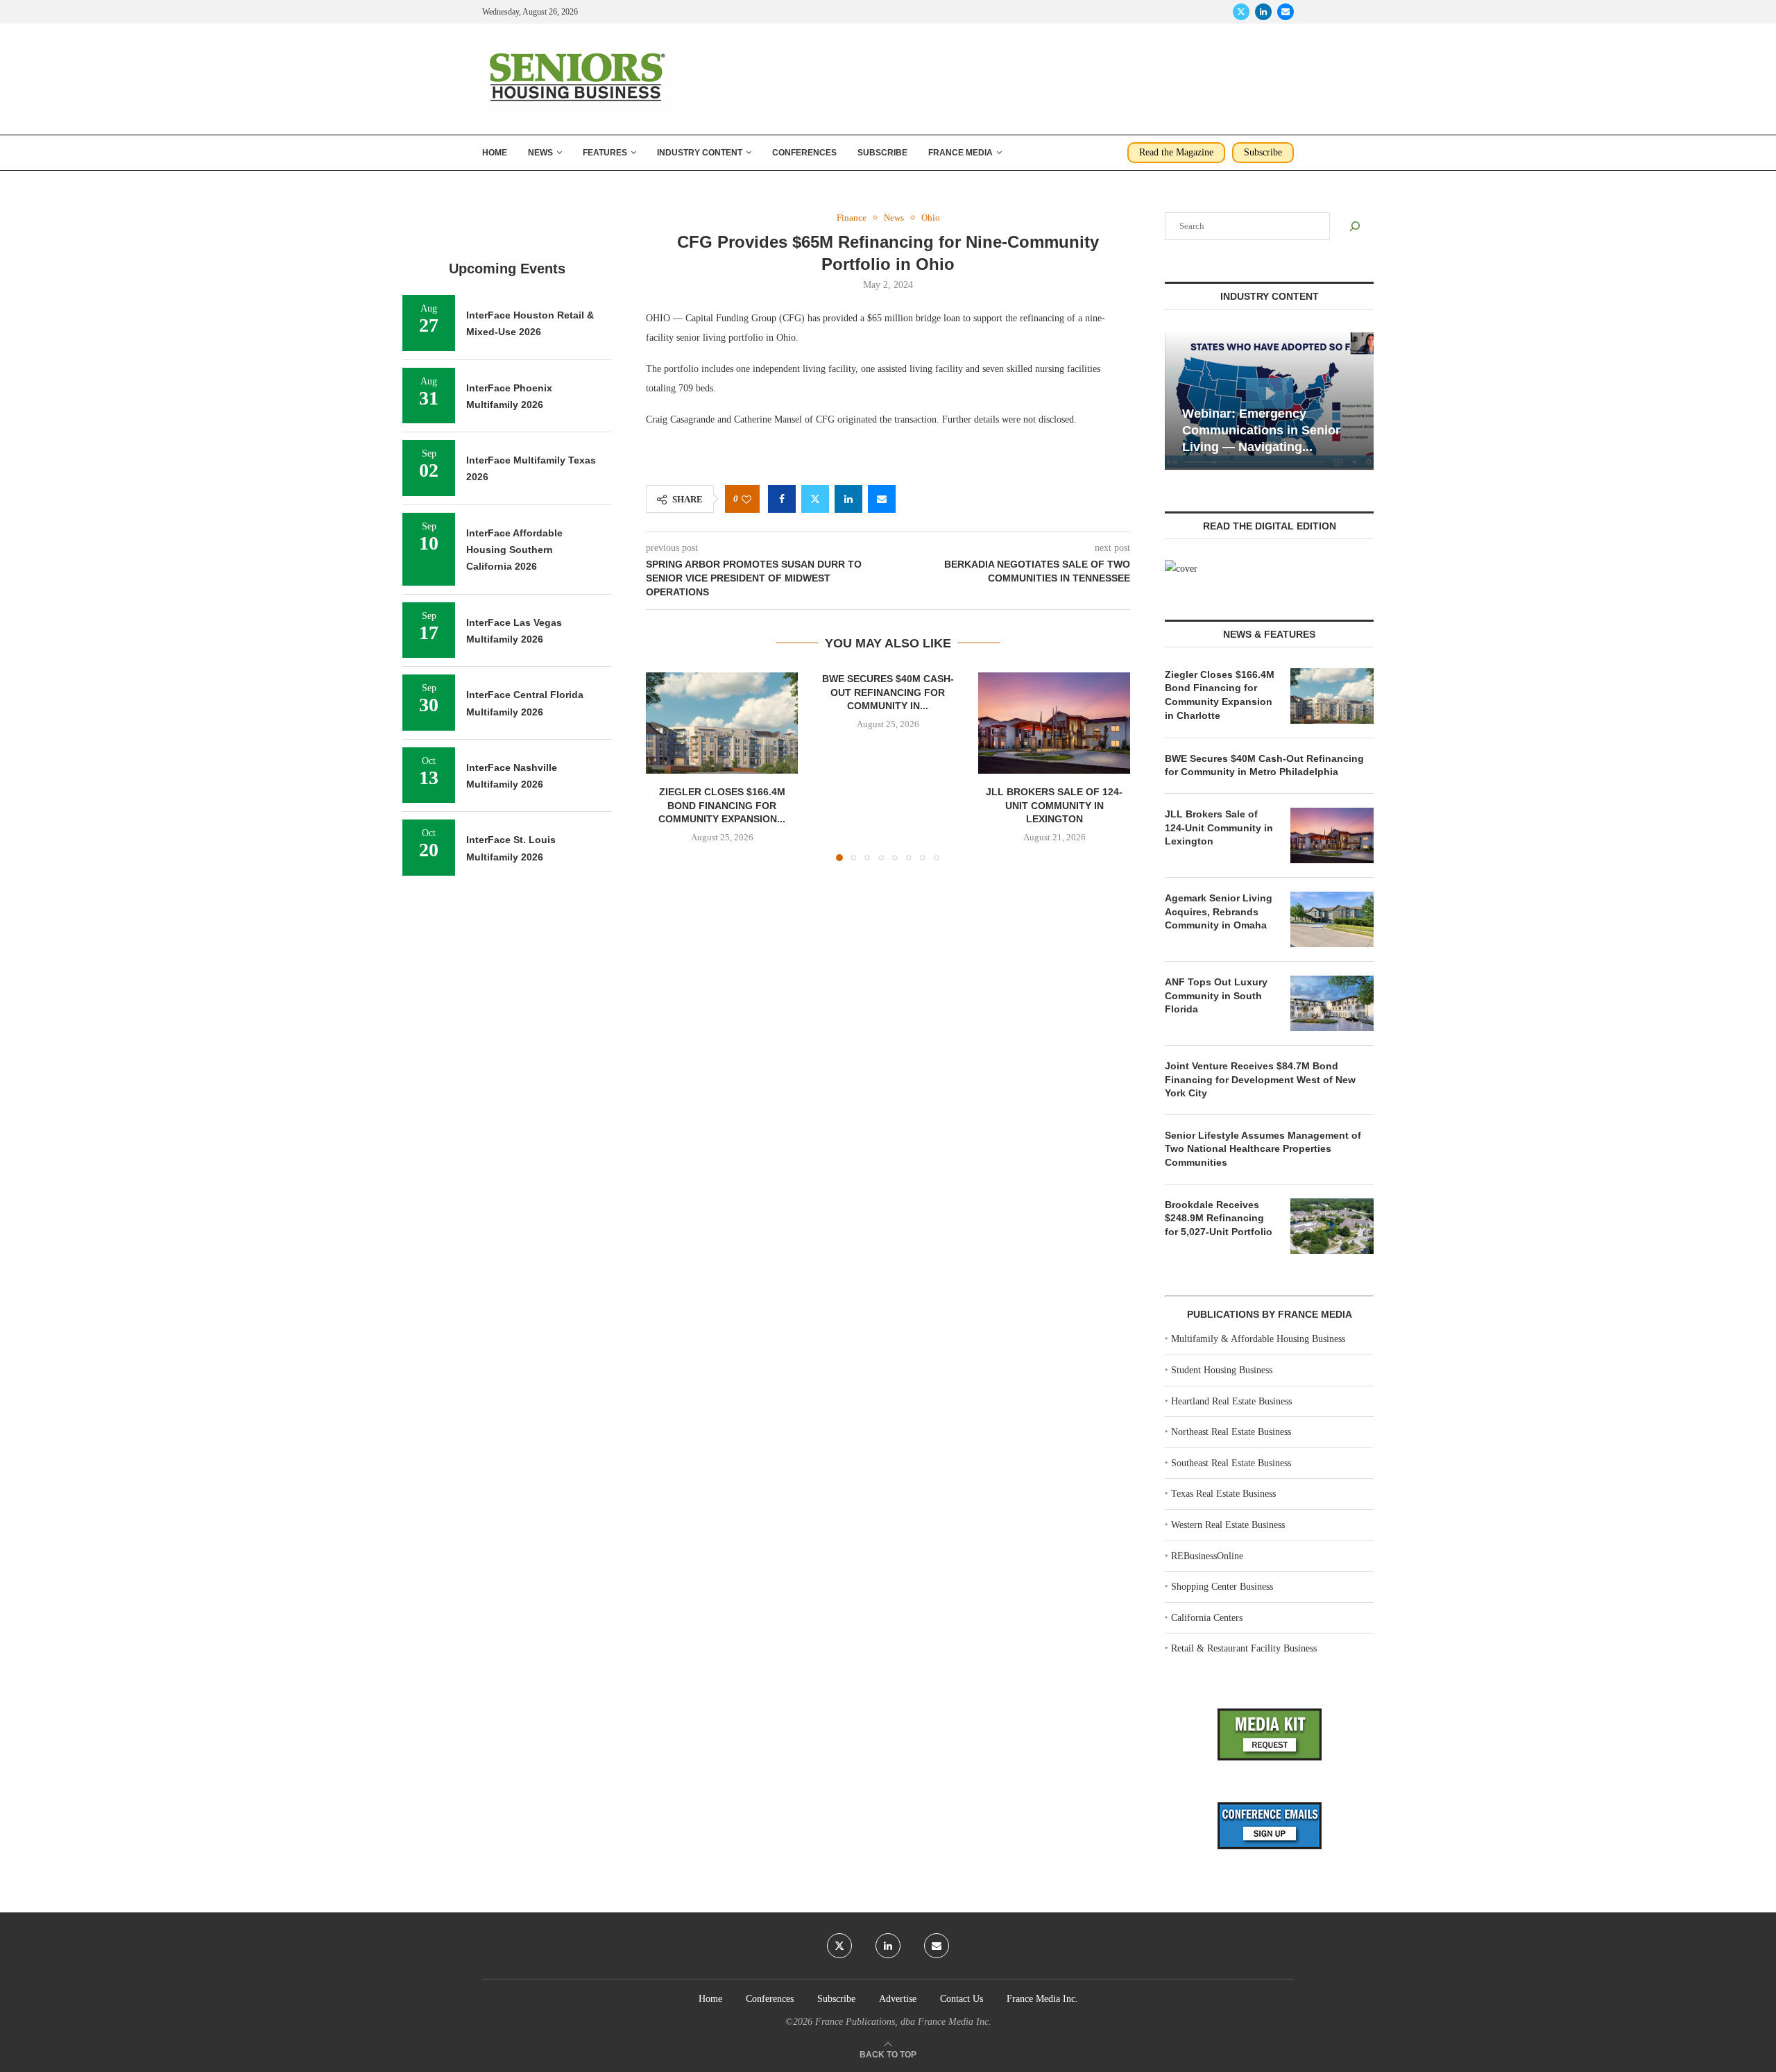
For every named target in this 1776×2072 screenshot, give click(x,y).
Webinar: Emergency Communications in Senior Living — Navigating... (1261, 431)
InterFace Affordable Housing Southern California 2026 (514, 550)
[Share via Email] (882, 499)
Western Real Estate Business (1228, 1525)
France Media (960, 153)
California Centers (1207, 1618)
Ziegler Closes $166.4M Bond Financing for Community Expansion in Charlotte (1220, 695)
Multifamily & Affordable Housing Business (1258, 1339)
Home (495, 153)
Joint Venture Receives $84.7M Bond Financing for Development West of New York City (1260, 1079)
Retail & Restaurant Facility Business (1244, 1648)
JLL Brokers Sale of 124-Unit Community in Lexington (1054, 806)
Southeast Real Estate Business (1231, 1463)
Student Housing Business (1222, 1370)
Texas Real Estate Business (1223, 1494)
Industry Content (700, 153)
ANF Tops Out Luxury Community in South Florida (1216, 995)
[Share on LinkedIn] (848, 499)
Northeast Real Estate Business (1231, 1432)
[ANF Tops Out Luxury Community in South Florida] (1332, 1003)
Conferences (804, 153)
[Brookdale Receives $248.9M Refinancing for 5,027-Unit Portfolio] (1332, 1226)
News (540, 153)
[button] (665, 766)
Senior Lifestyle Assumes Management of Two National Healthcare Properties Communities (1263, 1149)
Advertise (898, 1999)
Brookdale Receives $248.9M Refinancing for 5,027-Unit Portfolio (1219, 1218)
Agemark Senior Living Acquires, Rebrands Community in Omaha (1219, 911)
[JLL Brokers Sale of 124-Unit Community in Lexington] (1054, 723)
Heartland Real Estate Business (1231, 1401)
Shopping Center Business (1222, 1587)
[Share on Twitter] (815, 499)
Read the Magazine (1176, 152)
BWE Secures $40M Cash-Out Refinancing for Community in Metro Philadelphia (1264, 765)
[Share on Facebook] (782, 499)
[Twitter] (1241, 12)
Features (605, 153)
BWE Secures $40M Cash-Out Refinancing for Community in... (888, 692)
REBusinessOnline (1207, 1556)
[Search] (1355, 226)
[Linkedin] (1263, 12)
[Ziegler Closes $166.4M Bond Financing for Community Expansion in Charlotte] (722, 723)
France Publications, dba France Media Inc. (903, 2022)
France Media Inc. (1042, 1999)
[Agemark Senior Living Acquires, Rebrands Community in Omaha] (1332, 919)
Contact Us (962, 1999)
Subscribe (882, 153)
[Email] (1286, 12)
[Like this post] (746, 499)
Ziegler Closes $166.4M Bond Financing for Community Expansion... (722, 806)
